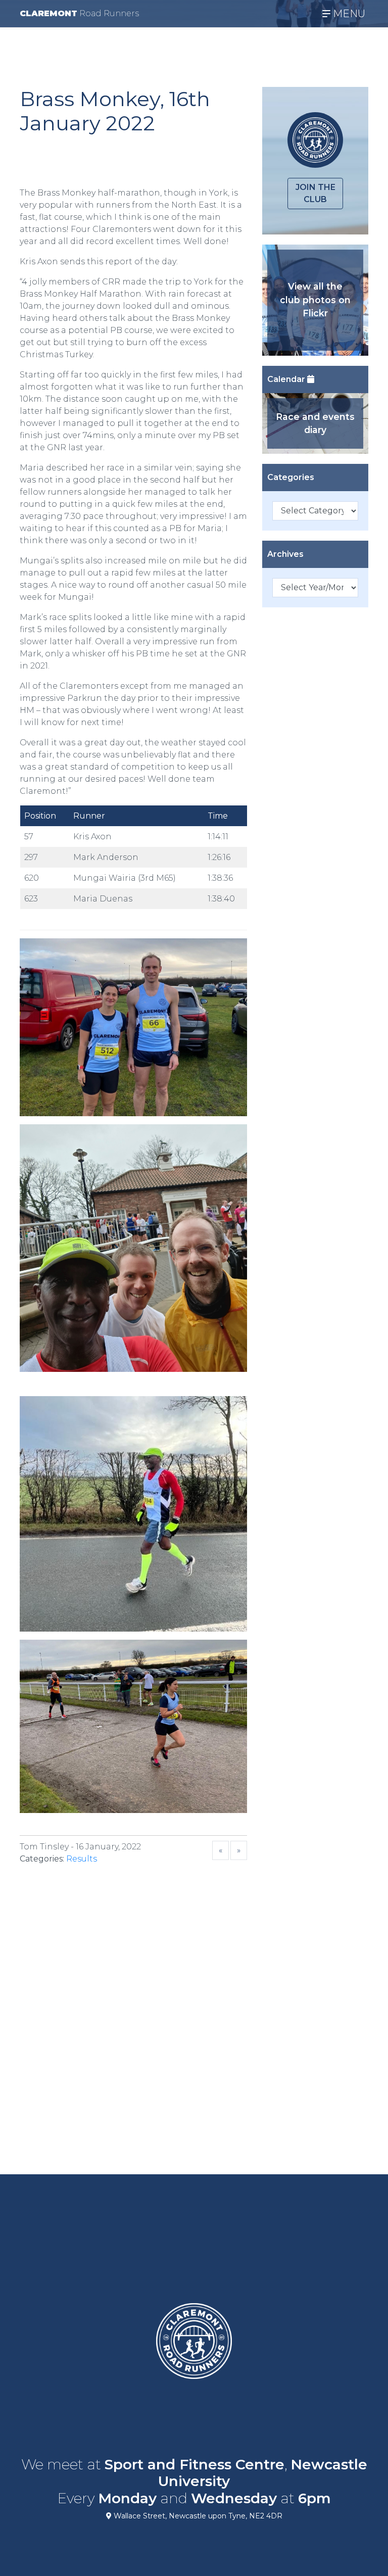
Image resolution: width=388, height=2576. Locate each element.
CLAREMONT (79, 13)
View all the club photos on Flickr (315, 300)
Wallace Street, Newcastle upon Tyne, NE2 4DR (197, 2516)
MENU (348, 14)
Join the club (316, 193)
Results (82, 1859)
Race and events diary (315, 423)
